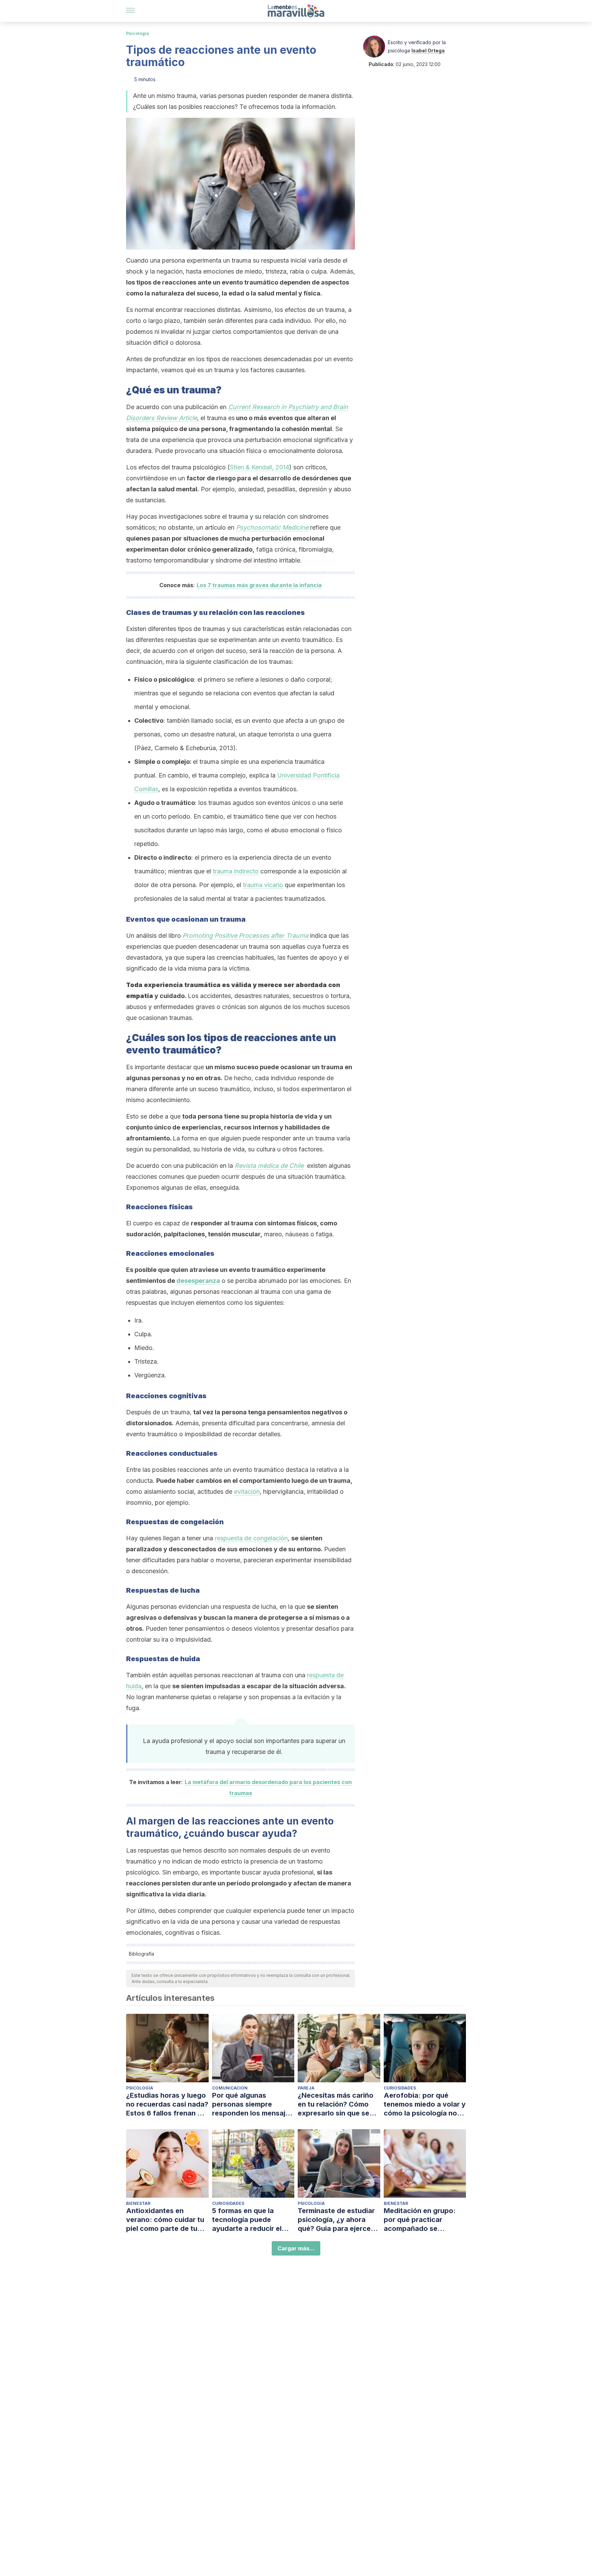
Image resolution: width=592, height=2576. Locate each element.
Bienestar (138, 2203)
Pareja (306, 2088)
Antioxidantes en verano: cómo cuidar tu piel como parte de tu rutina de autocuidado (165, 2220)
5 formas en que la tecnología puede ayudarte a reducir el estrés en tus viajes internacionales (247, 2220)
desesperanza (198, 1281)
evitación (247, 1492)
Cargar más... (296, 2248)
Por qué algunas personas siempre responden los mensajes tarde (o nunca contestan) (253, 2104)
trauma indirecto (236, 871)
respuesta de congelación (251, 1538)
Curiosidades (400, 2088)
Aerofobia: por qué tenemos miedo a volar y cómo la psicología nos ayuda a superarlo (425, 2104)
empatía (140, 996)
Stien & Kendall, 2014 (260, 467)
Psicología (138, 33)
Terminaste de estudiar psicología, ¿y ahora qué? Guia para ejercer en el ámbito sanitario (336, 2220)
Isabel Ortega (428, 50)
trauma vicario (263, 885)
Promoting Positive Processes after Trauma (245, 936)
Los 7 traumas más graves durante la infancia (259, 585)
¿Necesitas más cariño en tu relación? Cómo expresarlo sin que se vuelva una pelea (336, 2104)
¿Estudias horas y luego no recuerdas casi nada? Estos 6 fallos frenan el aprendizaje (167, 2104)
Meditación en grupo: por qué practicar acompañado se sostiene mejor (420, 2220)
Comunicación (230, 2088)
